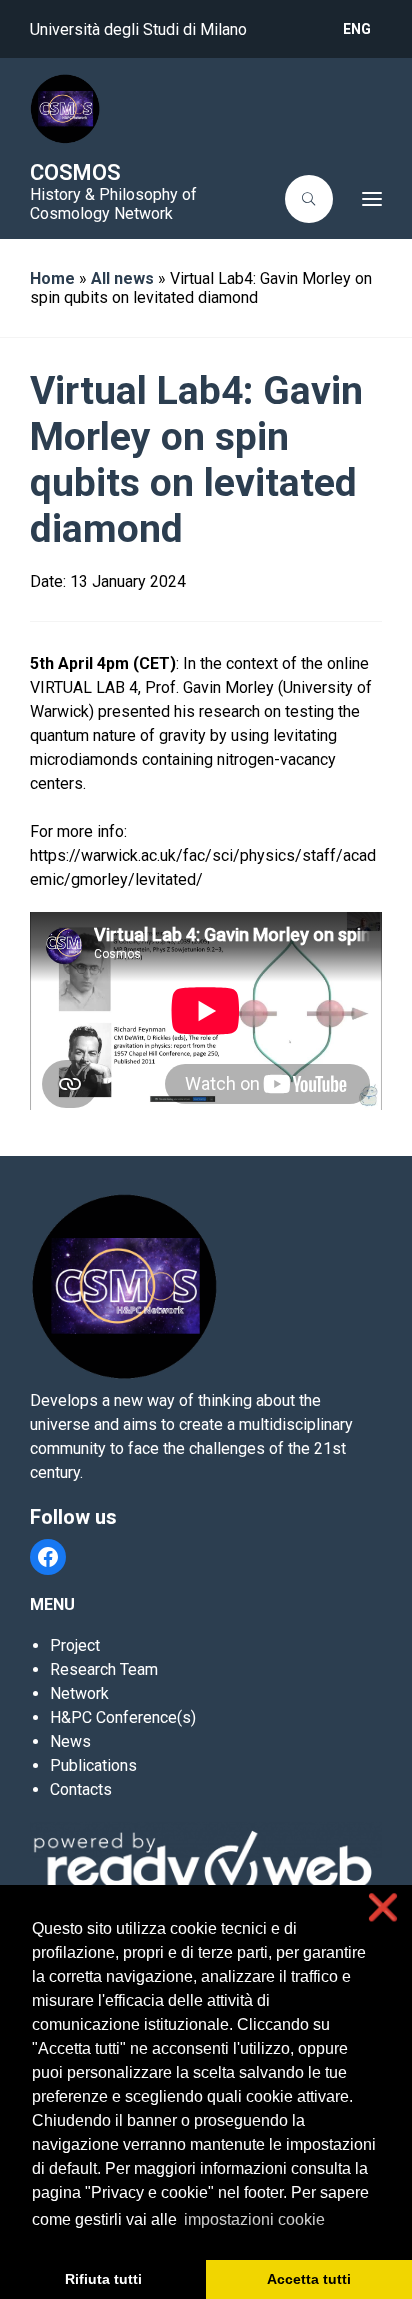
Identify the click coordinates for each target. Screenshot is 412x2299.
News (70, 1741)
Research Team (104, 1669)
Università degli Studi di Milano (138, 29)
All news (122, 278)
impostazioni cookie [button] (254, 2219)
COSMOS (75, 172)
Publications (93, 1765)
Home (52, 278)
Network (79, 1693)
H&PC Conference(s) (123, 1717)
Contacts (81, 1789)
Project (75, 1645)
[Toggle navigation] (363, 199)
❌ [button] (383, 1907)
